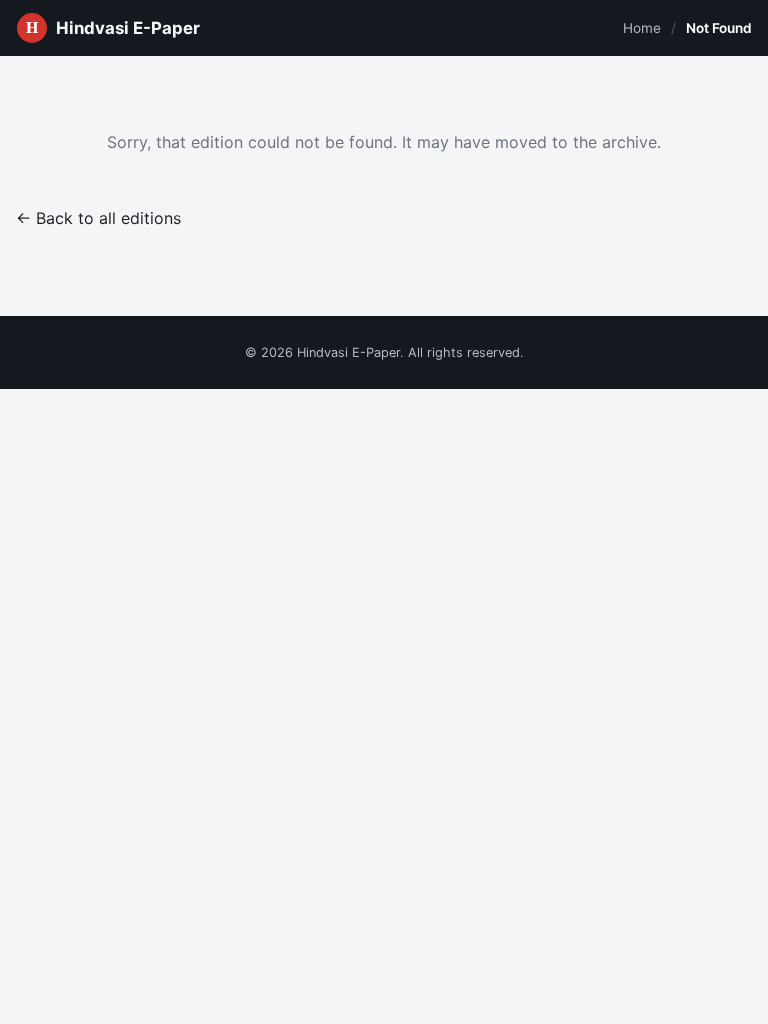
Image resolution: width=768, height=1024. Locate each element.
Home (642, 28)
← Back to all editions (98, 218)
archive (629, 142)
